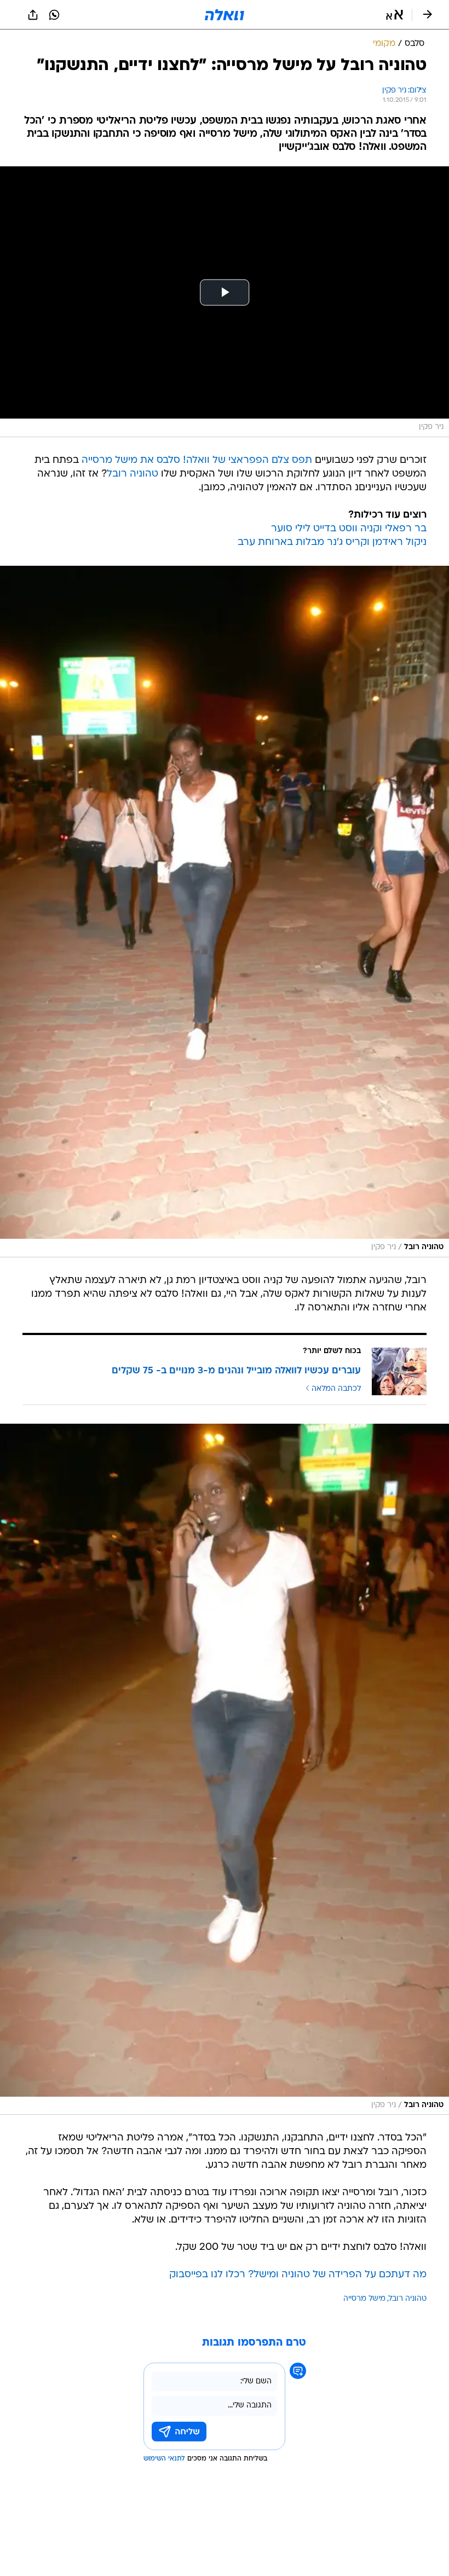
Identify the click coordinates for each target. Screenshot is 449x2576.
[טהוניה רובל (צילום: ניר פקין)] (225, 912)
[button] (395, 15)
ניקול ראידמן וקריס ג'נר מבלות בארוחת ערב (332, 543)
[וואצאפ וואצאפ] (54, 15)
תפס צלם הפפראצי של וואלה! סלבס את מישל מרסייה (197, 460)
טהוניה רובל (133, 474)
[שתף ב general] (33, 15)
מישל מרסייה (364, 2299)
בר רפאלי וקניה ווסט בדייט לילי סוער (349, 529)
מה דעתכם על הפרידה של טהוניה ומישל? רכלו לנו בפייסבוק (298, 2275)
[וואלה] (225, 15)
